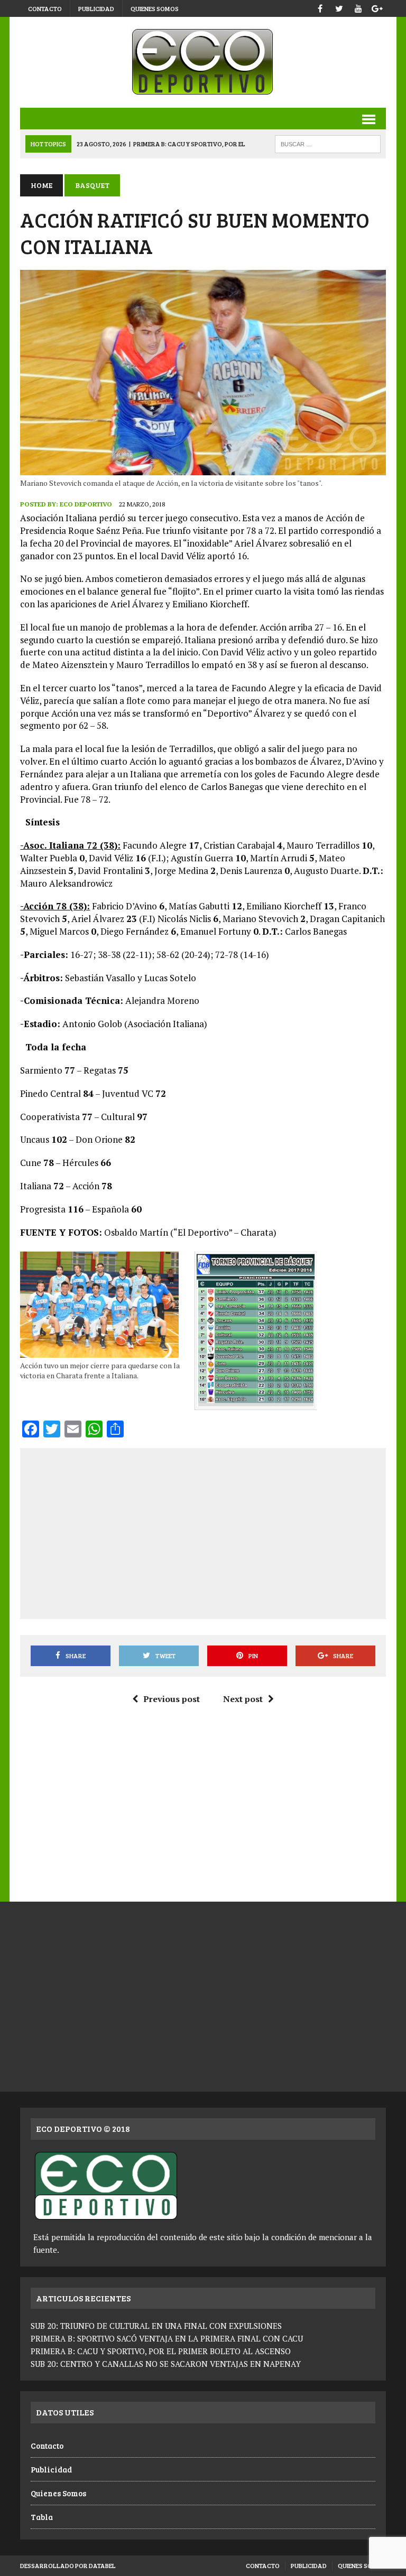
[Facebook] (320, 7)
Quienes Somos (155, 8)
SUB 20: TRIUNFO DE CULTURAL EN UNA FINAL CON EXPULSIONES (156, 2326)
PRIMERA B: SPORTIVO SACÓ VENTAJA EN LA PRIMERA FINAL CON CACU (167, 2338)
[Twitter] (339, 7)
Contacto (45, 8)
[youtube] (358, 7)
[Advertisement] (218, 1531)
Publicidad (96, 8)
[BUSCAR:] (328, 143)
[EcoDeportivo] (203, 62)
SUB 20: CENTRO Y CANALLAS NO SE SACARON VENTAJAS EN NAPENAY (166, 2364)
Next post (243, 1699)
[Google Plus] (377, 7)
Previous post (172, 1699)
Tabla (42, 2517)
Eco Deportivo (86, 504)
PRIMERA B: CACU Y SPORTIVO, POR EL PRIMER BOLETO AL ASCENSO (161, 2351)
